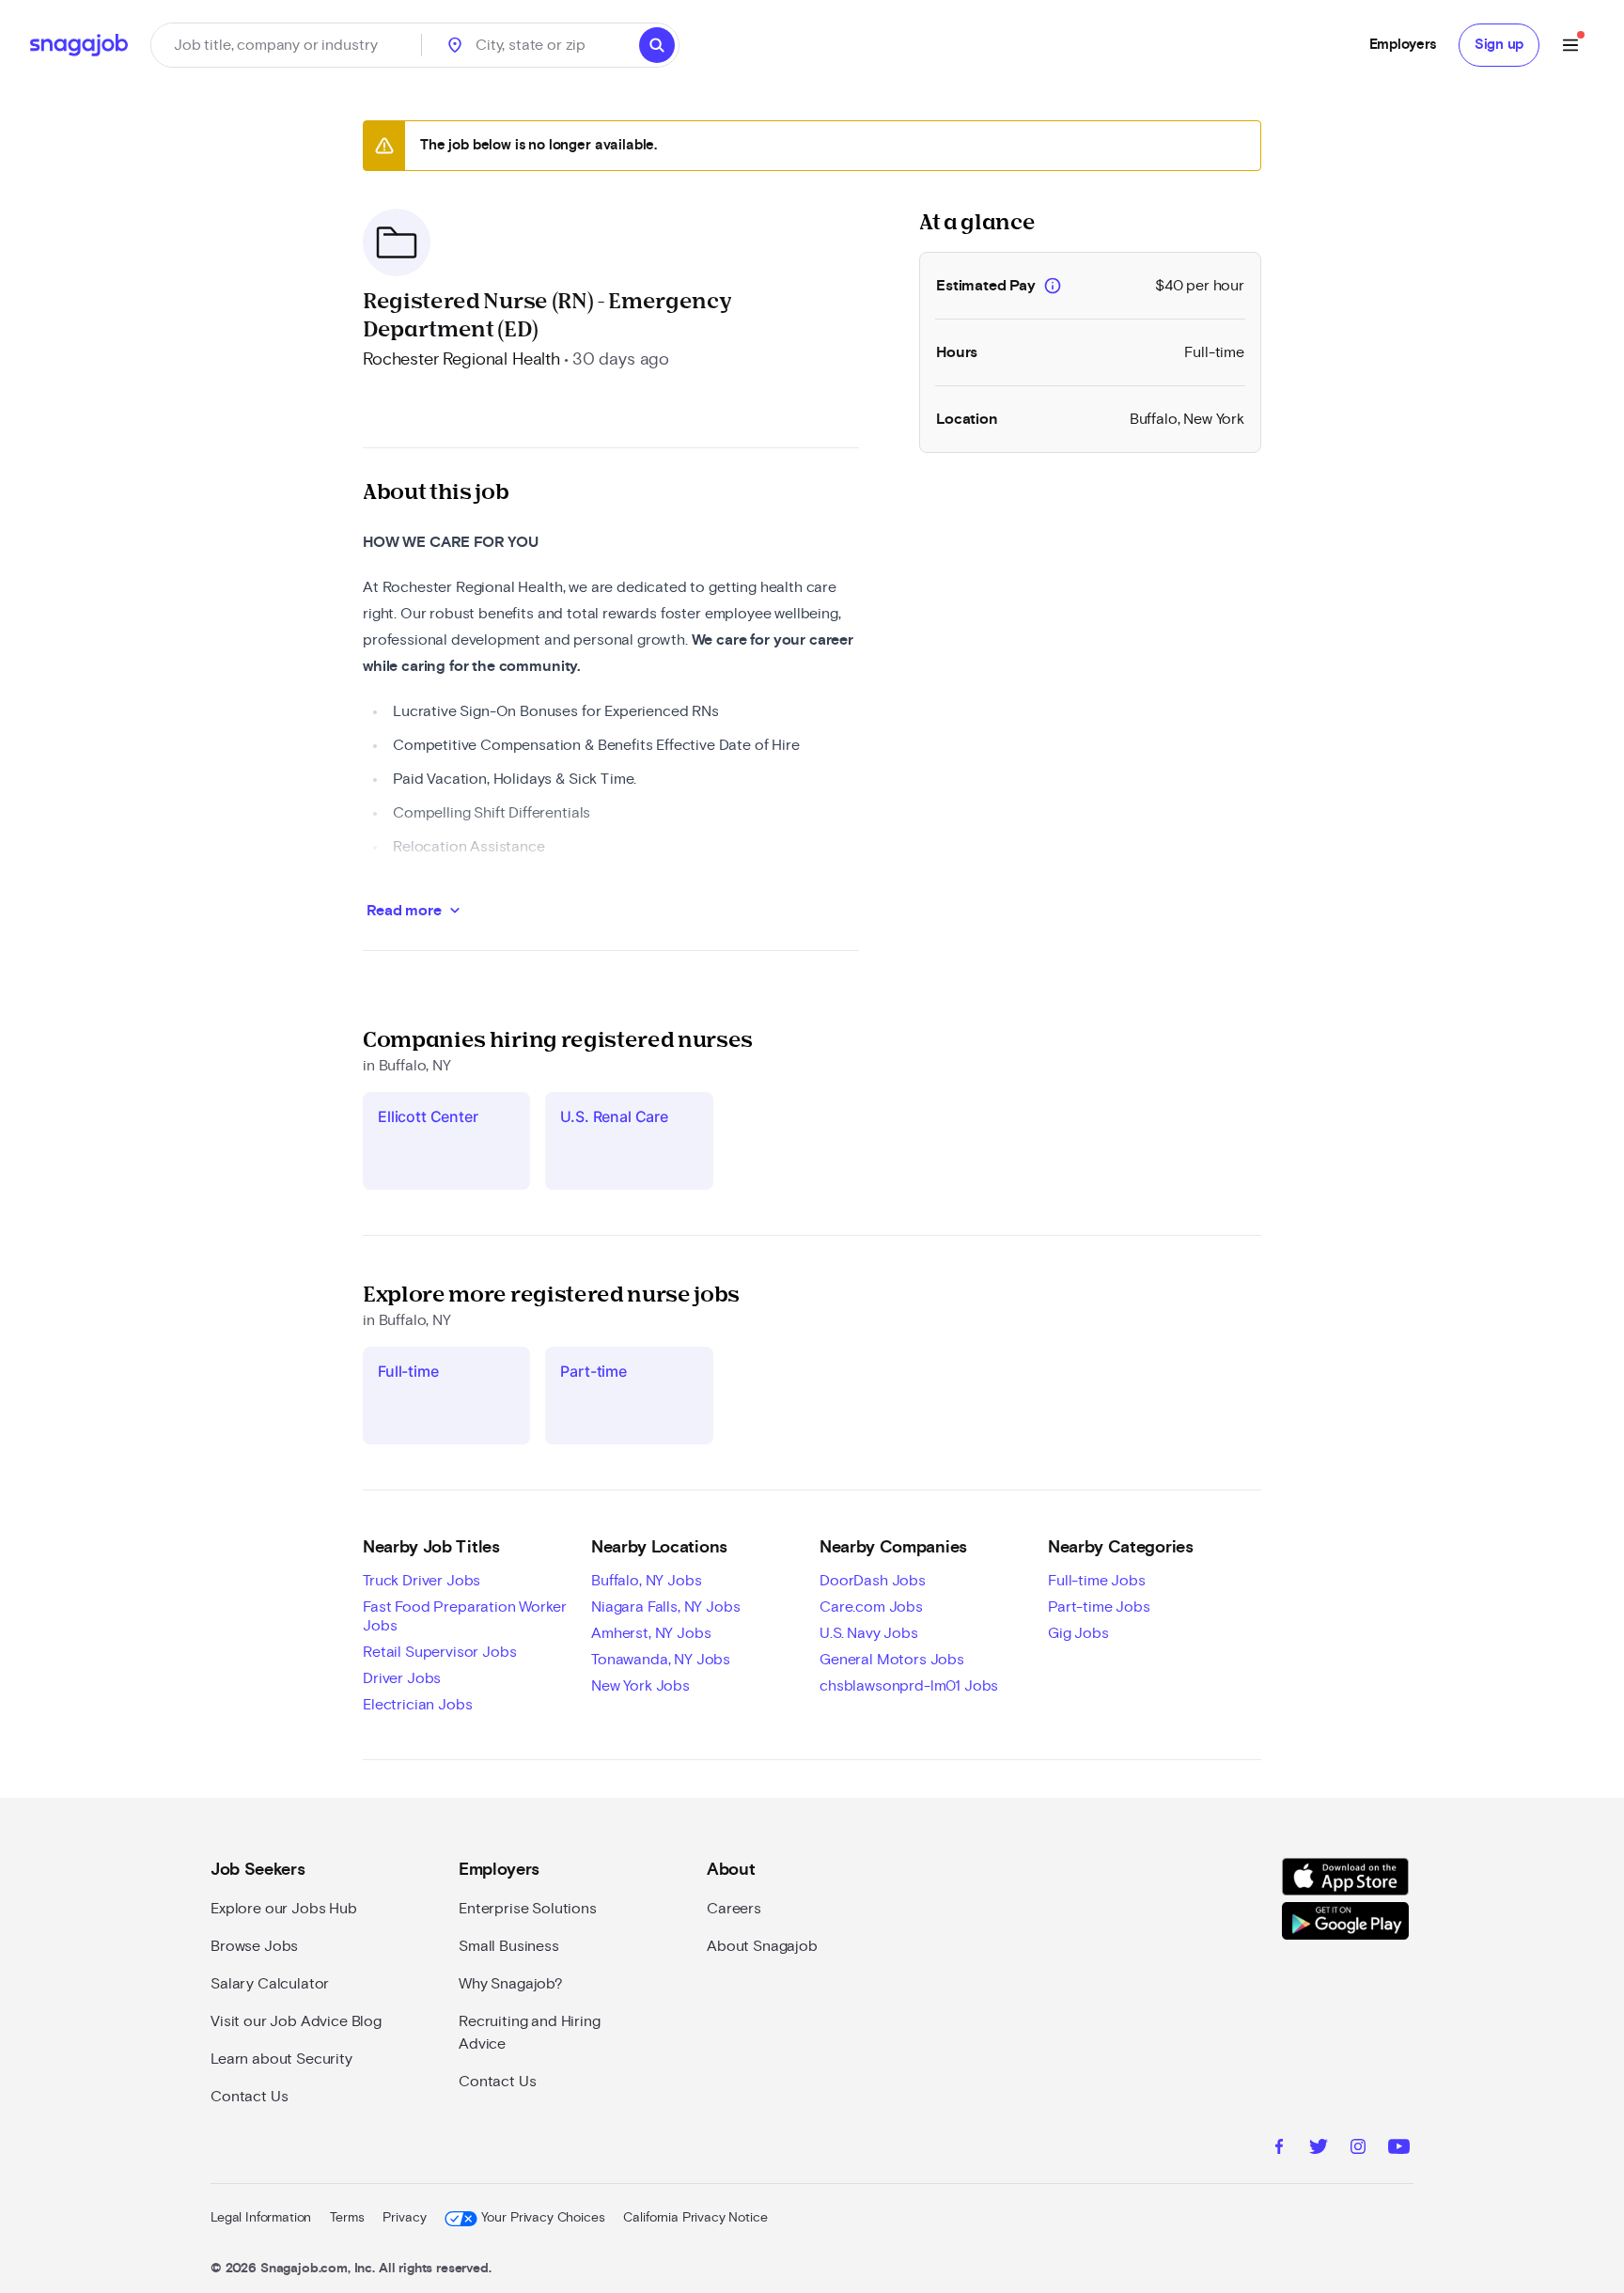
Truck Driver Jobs (422, 1581)
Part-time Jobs (1099, 1607)
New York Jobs (640, 1686)
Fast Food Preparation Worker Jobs (465, 1616)
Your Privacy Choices (543, 2218)
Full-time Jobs (1097, 1581)
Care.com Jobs (871, 1607)
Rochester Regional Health (461, 360)
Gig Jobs (1078, 1633)
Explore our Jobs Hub (284, 1909)
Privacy (404, 2218)
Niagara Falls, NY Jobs (665, 1607)
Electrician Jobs (417, 1705)
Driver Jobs (402, 1678)
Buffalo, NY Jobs (646, 1581)
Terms (347, 2218)
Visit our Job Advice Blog (296, 2021)
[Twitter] (1319, 2149)
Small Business (509, 1946)
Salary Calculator (270, 1984)
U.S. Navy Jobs (869, 1633)
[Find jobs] (657, 45)
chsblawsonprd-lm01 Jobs (909, 1686)
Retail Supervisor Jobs (439, 1652)
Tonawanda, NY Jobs (661, 1660)
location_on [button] (455, 45)
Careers (734, 1909)
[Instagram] (1358, 2149)
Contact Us (249, 2097)
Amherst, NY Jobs (651, 1633)
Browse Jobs (254, 1946)
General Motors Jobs (892, 1660)
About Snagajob (762, 1946)
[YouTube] (1399, 2149)
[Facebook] (1279, 2149)
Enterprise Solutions (528, 1909)
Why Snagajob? (511, 1984)
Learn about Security (281, 2059)
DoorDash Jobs (873, 1581)
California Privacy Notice (695, 2218)
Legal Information (261, 2218)
